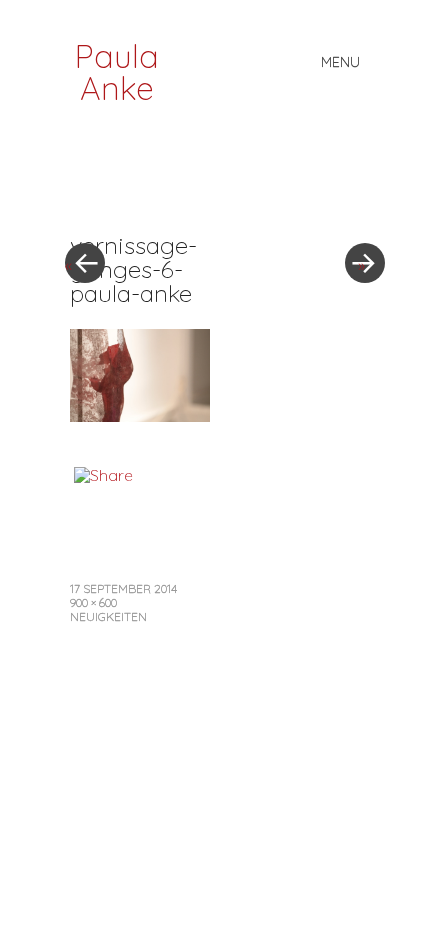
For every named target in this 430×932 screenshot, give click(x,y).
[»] (355, 203)
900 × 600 (93, 602)
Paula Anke (117, 72)
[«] (140, 203)
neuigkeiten (108, 616)
